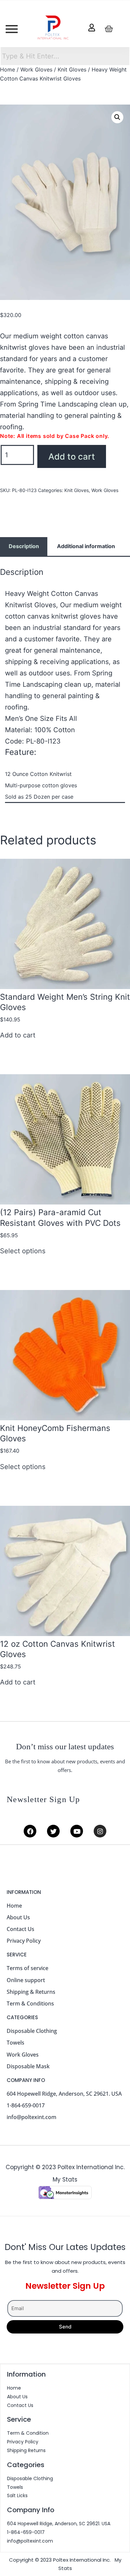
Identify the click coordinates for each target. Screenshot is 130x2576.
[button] (117, 117)
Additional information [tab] (86, 546)
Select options (23, 1251)
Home (7, 69)
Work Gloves (36, 69)
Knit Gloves (72, 69)
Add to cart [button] (18, 1035)
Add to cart (72, 456)
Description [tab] (24, 546)
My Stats (65, 2180)
